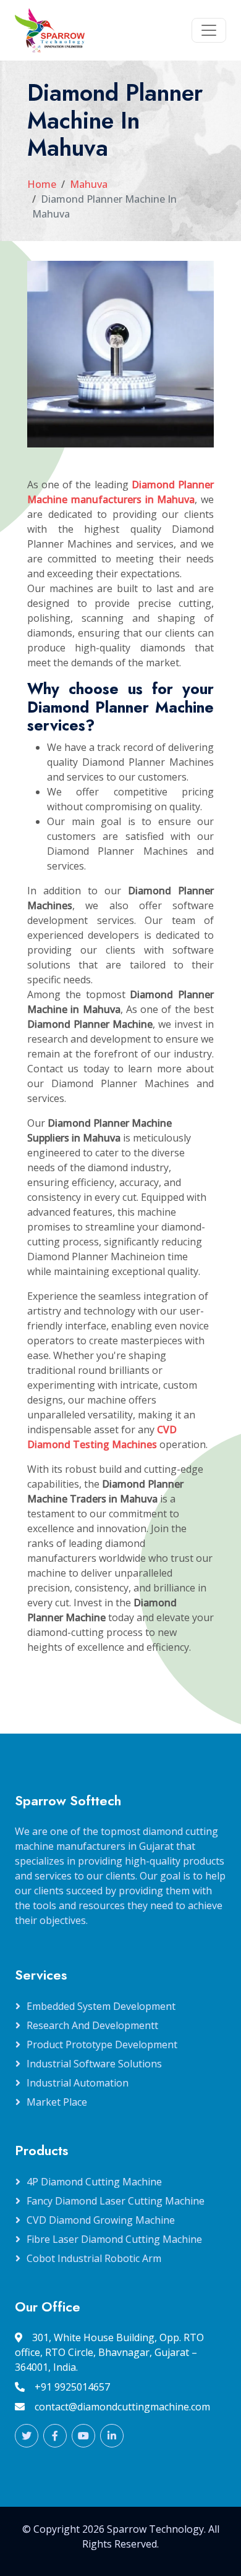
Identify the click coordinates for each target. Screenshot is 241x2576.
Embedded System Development (101, 2006)
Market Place (57, 2102)
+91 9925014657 (72, 2387)
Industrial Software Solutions (94, 2064)
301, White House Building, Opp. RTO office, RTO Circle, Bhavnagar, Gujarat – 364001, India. (109, 2352)
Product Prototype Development (102, 2044)
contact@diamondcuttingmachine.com (122, 2407)
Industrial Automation (78, 2083)
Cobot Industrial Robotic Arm (94, 2258)
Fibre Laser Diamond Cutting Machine (114, 2239)
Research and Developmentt (92, 2025)
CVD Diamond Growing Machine (101, 2220)
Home (42, 184)
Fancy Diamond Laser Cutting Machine (116, 2201)
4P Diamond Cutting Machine (94, 2182)
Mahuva (89, 184)
